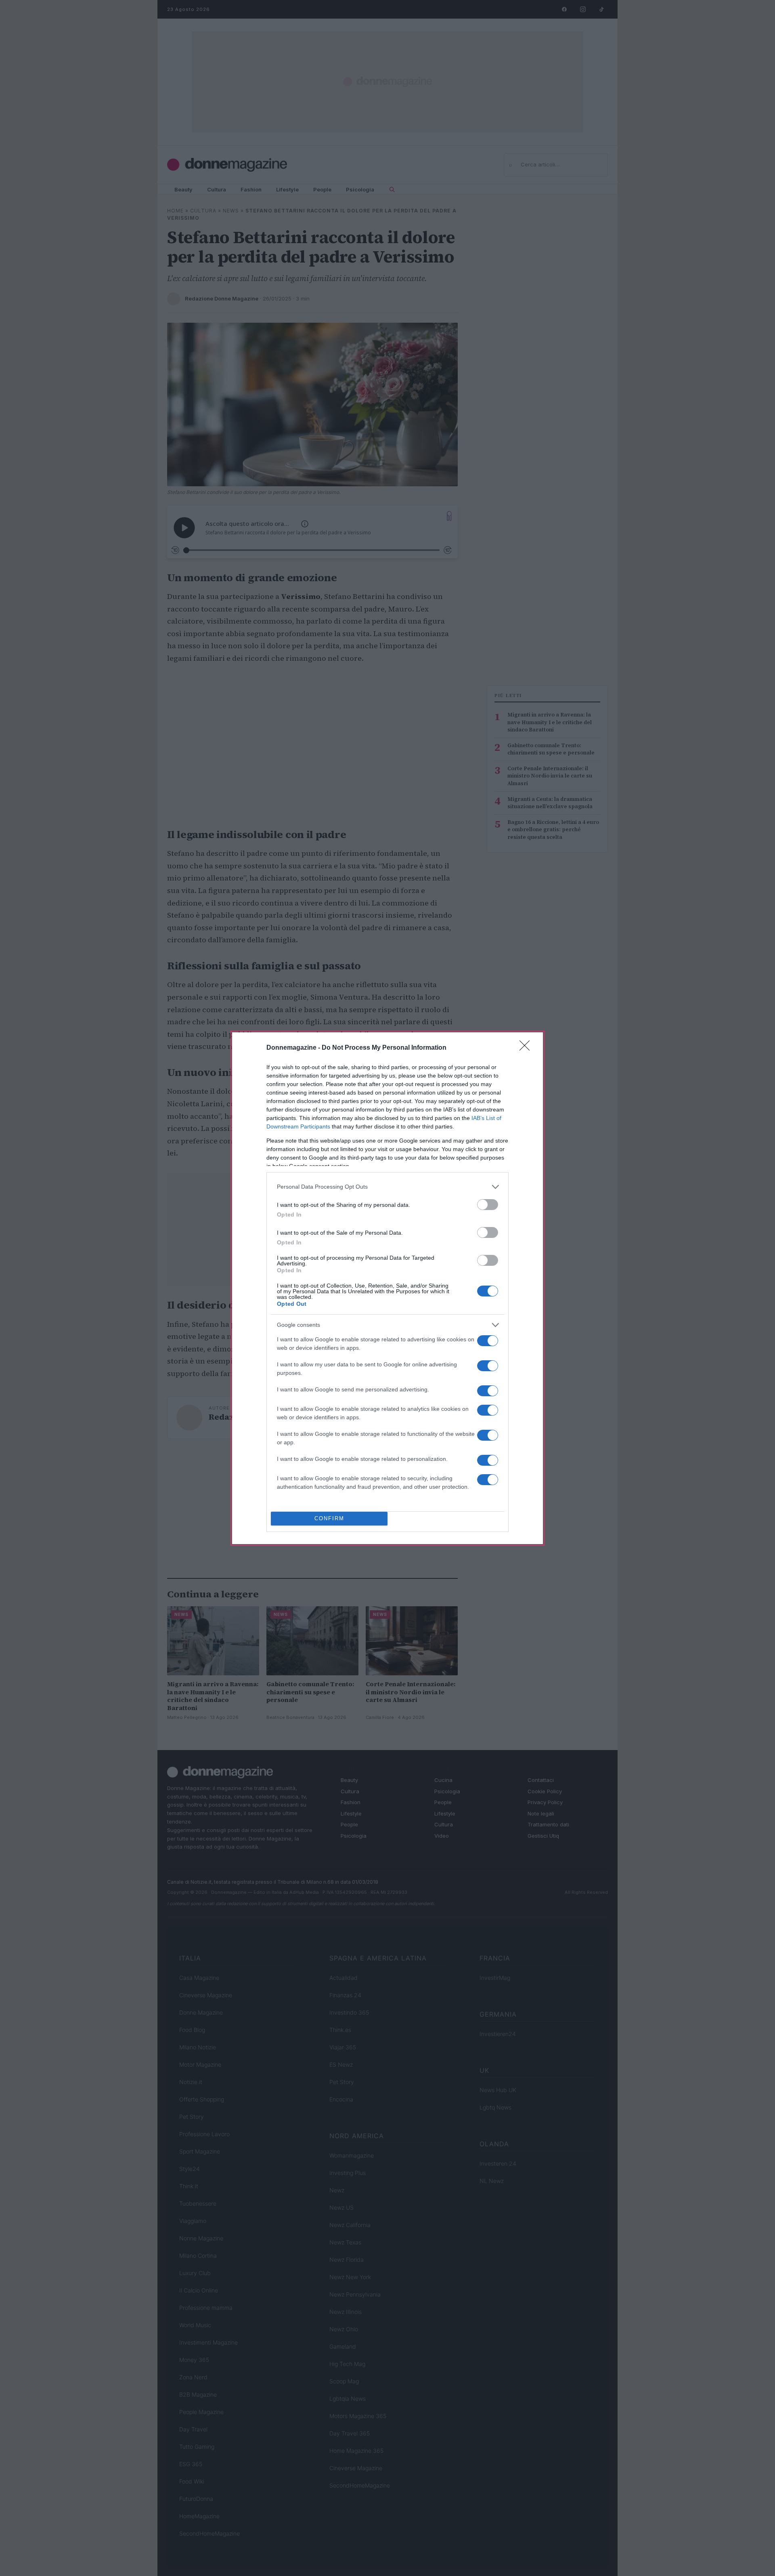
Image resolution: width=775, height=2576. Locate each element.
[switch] (488, 1205)
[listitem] (387, 1187)
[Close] (527, 1048)
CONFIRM (329, 1518)
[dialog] (387, 1288)
